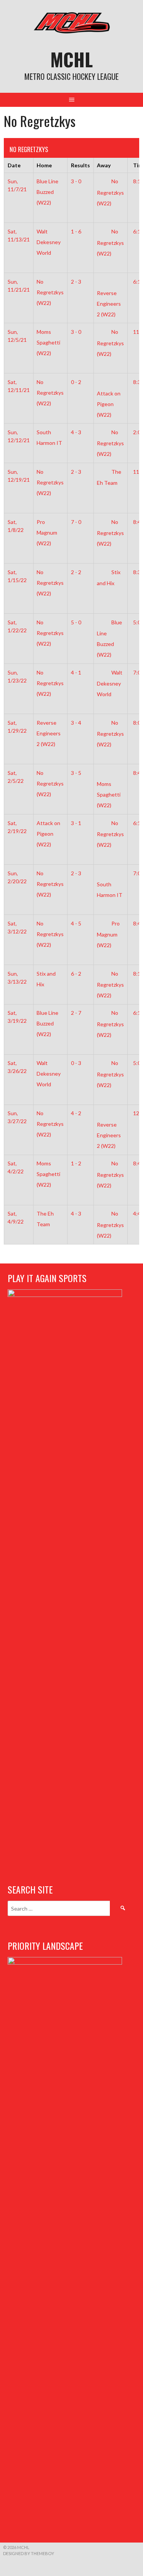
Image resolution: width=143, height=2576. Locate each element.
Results (80, 165)
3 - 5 (76, 773)
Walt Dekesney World (110, 683)
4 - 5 (76, 923)
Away (104, 165)
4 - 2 (76, 1113)
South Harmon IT (49, 437)
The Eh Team (45, 1219)
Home (44, 165)
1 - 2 (76, 1163)
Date (14, 165)
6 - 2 (76, 974)
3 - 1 (76, 823)
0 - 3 (76, 1063)
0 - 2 (76, 382)
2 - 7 (76, 1013)
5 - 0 (76, 622)
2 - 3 (76, 282)
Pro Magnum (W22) (108, 934)
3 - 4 (76, 723)
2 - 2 (76, 572)
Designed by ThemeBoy (29, 2553)
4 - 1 (76, 672)
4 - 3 (76, 432)
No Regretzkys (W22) (110, 192)
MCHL (71, 59)
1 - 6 (76, 231)
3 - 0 (76, 181)
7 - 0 (76, 522)
